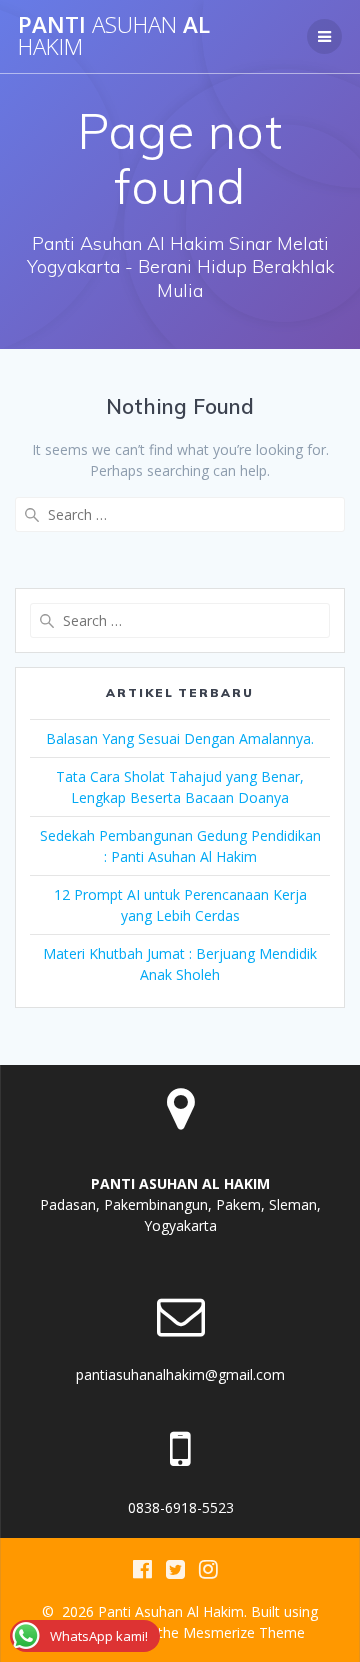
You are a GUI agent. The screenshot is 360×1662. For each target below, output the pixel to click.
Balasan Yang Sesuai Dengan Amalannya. (180, 738)
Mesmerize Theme (244, 1632)
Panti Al (114, 36)
